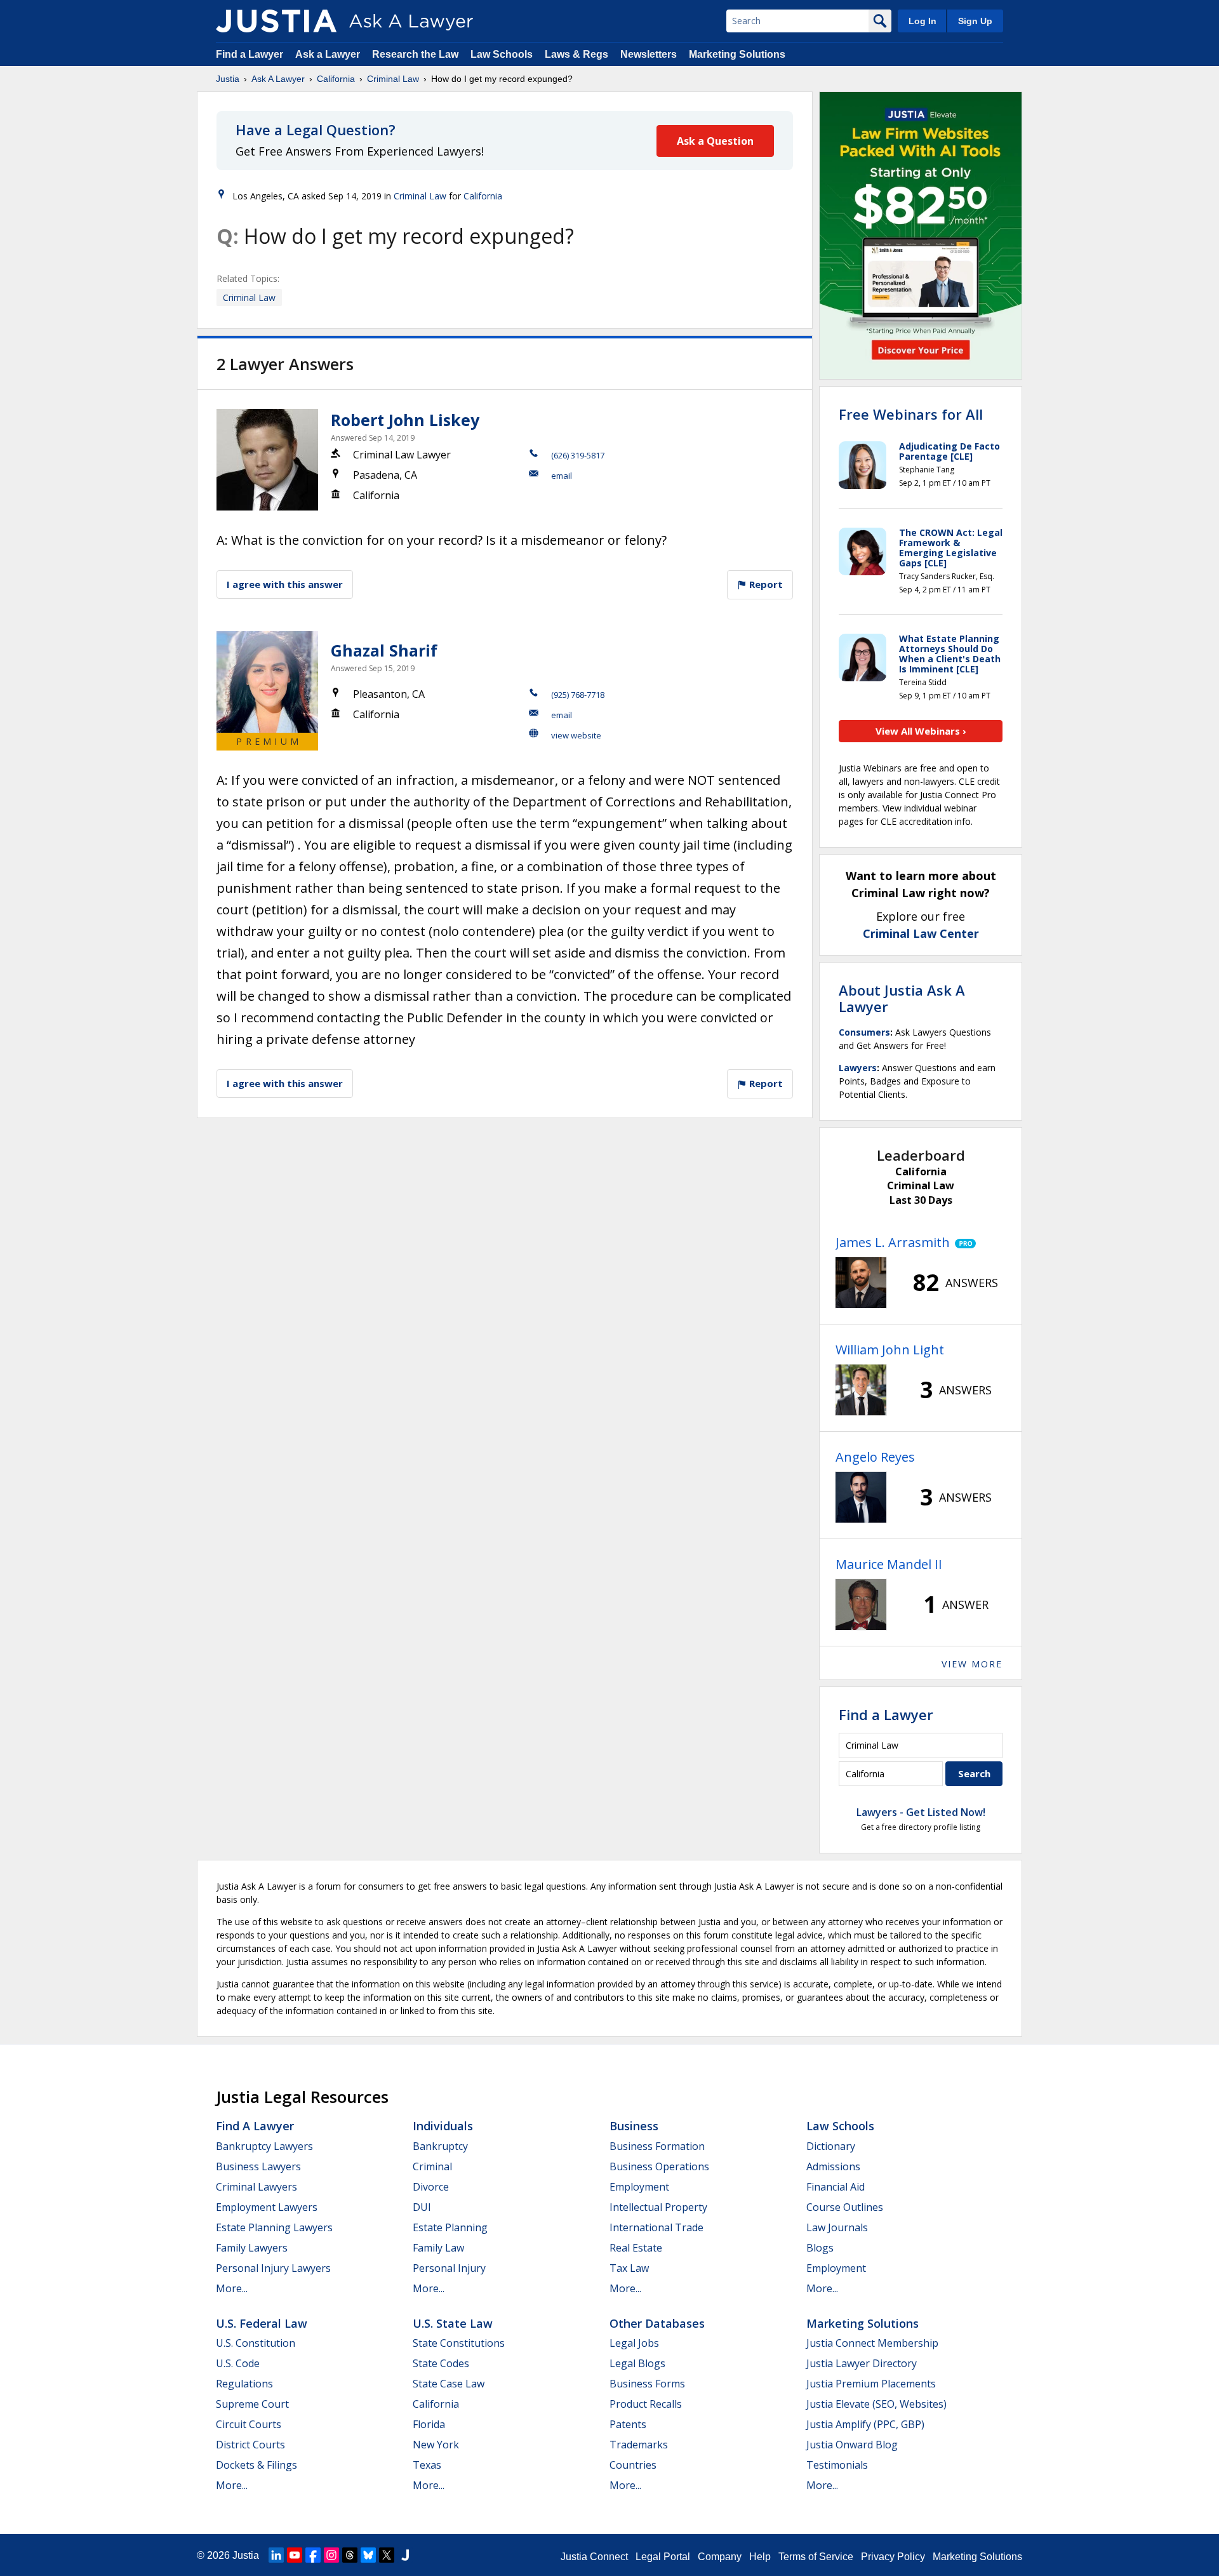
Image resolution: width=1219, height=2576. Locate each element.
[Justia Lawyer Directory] (405, 2555)
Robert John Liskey (405, 420)
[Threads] (350, 2555)
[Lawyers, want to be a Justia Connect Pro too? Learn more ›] (963, 1243)
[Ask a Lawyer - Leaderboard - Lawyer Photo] (861, 1283)
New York (436, 2445)
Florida (429, 2424)
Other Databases (657, 2323)
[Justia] (276, 21)
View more (972, 1664)
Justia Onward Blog (852, 2445)
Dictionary (831, 2146)
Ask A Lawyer (278, 79)
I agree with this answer (285, 584)
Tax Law (629, 2268)
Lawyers (858, 1068)
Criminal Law (393, 79)
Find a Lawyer (250, 54)
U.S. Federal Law (262, 2323)
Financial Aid (836, 2187)
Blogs (820, 2248)
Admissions (833, 2166)
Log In (923, 21)
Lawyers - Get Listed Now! (921, 1812)
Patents (628, 2424)
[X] (387, 2555)
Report (765, 584)
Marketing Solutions (737, 54)
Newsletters (649, 54)
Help (760, 2557)
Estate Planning (450, 2227)
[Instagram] (331, 2555)
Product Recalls (646, 2404)
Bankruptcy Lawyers (264, 2146)
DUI (422, 2207)
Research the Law (415, 54)
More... (232, 2288)
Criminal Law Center (921, 933)
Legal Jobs (634, 2343)
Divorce (431, 2187)
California (336, 79)
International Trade (656, 2227)
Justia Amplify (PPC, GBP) (865, 2424)
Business (634, 2126)
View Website (576, 735)
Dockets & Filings (256, 2465)
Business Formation (657, 2146)
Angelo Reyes (875, 1457)
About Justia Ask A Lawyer (902, 998)
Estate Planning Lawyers (274, 2227)
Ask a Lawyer (329, 54)
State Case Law (449, 2384)
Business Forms (647, 2384)
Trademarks (639, 2445)
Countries (633, 2465)
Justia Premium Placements (871, 2384)
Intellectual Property (658, 2207)
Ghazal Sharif (384, 650)
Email (562, 476)
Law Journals (837, 2227)
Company (720, 2557)
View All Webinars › (921, 731)
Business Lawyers (258, 2166)
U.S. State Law (453, 2323)
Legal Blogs (637, 2363)
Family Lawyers (252, 2248)
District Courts (250, 2445)
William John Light (890, 1350)
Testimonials (837, 2465)
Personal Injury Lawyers (273, 2268)
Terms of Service (816, 2557)
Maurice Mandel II (889, 1564)
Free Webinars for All (911, 414)
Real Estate (636, 2248)
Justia (228, 79)
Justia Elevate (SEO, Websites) (876, 2404)
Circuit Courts (249, 2424)
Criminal (432, 2166)
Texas (427, 2465)
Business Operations (659, 2166)
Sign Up (975, 21)
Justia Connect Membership (872, 2343)
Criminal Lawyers (256, 2187)
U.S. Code (238, 2363)
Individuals (443, 2126)
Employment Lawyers (267, 2207)
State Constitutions (459, 2343)
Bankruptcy (440, 2146)
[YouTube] (295, 2555)
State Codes (441, 2363)
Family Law (438, 2248)
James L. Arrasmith (893, 1242)
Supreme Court (252, 2404)
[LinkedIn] (276, 2555)
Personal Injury (449, 2268)
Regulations (244, 2384)
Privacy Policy (893, 2557)
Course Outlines (845, 2207)
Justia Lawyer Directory (862, 2363)
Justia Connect (594, 2557)
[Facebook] (313, 2555)
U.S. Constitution (256, 2343)
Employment (639, 2187)
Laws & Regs (576, 54)
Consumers (864, 1032)
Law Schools (502, 54)
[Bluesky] (368, 2555)
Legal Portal (663, 2557)
